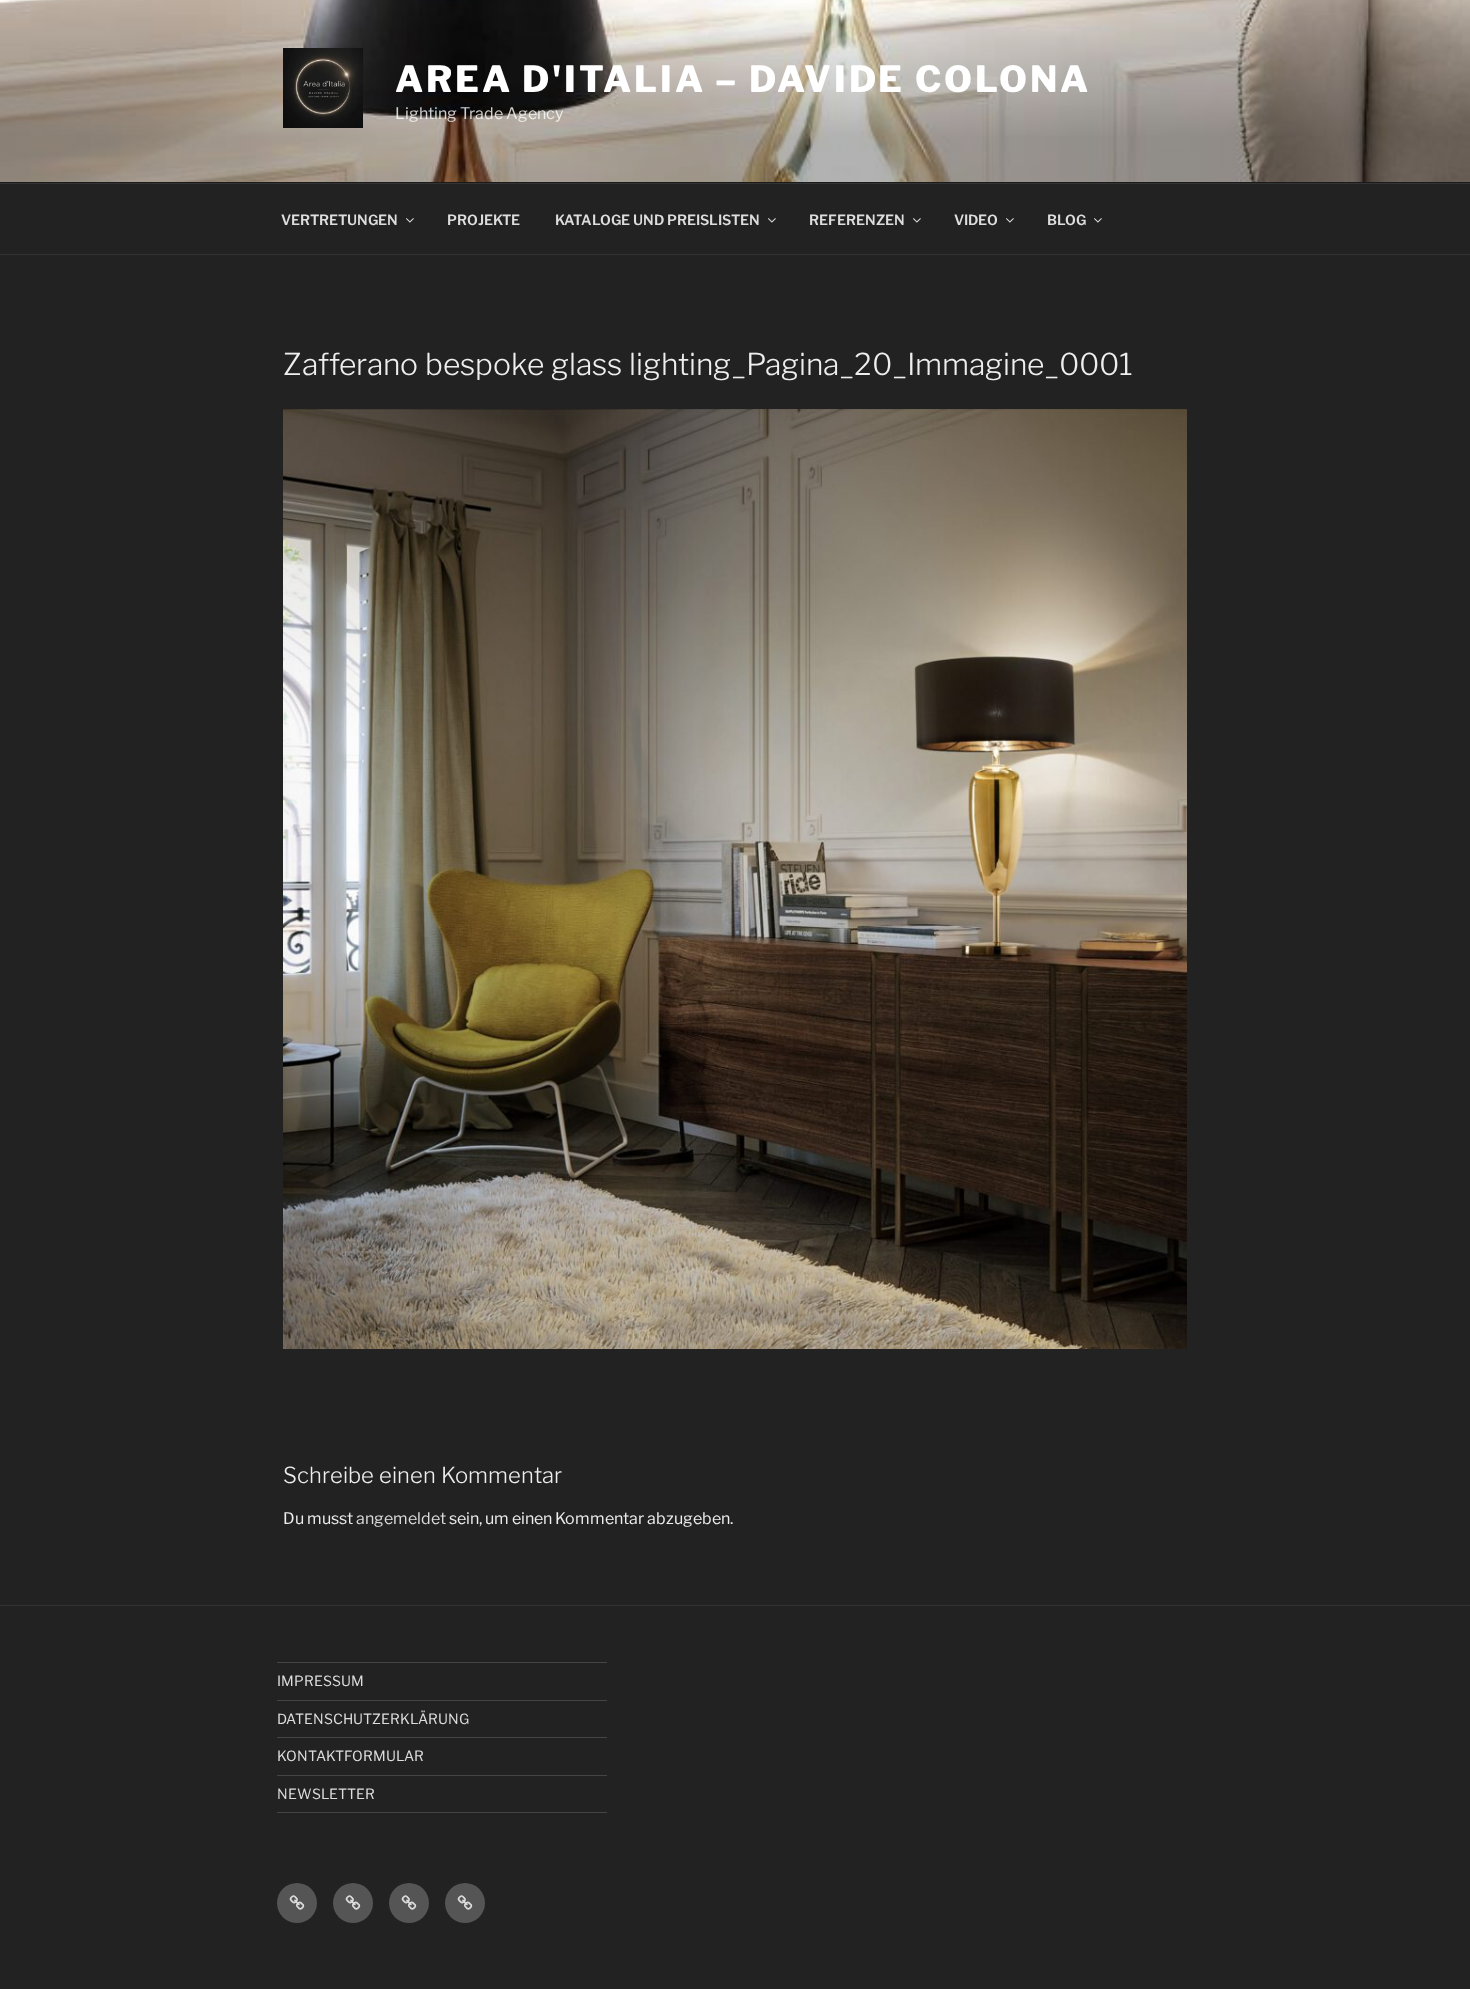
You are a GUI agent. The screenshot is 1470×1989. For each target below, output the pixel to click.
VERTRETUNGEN (339, 219)
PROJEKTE (483, 219)
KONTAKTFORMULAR (350, 1755)
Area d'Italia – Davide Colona (743, 79)
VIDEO (976, 219)
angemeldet (401, 1518)
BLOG (1066, 219)
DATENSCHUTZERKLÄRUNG (373, 1718)
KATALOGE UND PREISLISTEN (657, 219)
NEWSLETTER (326, 1793)
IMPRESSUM (320, 1680)
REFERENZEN (857, 219)
